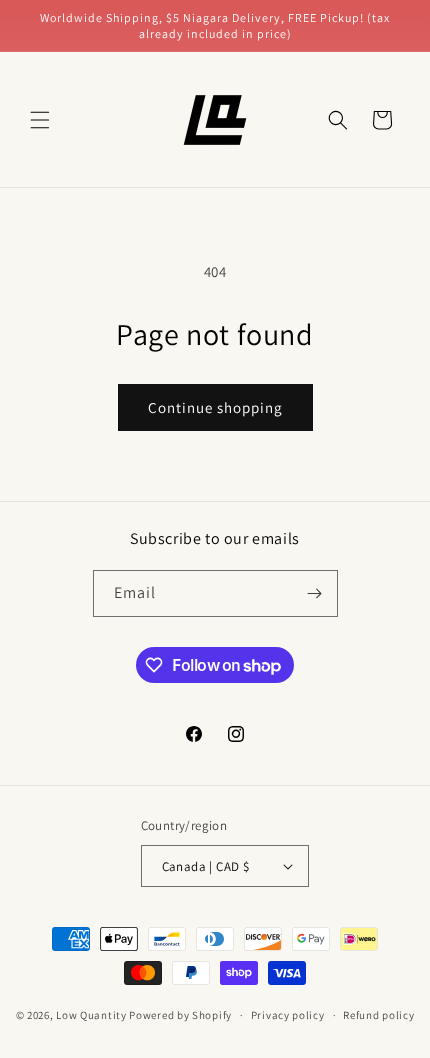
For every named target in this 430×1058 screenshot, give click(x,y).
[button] (40, 120)
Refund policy (378, 1015)
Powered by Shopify (180, 1015)
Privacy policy (288, 1015)
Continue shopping (215, 407)
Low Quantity (91, 1015)
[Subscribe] (315, 593)
